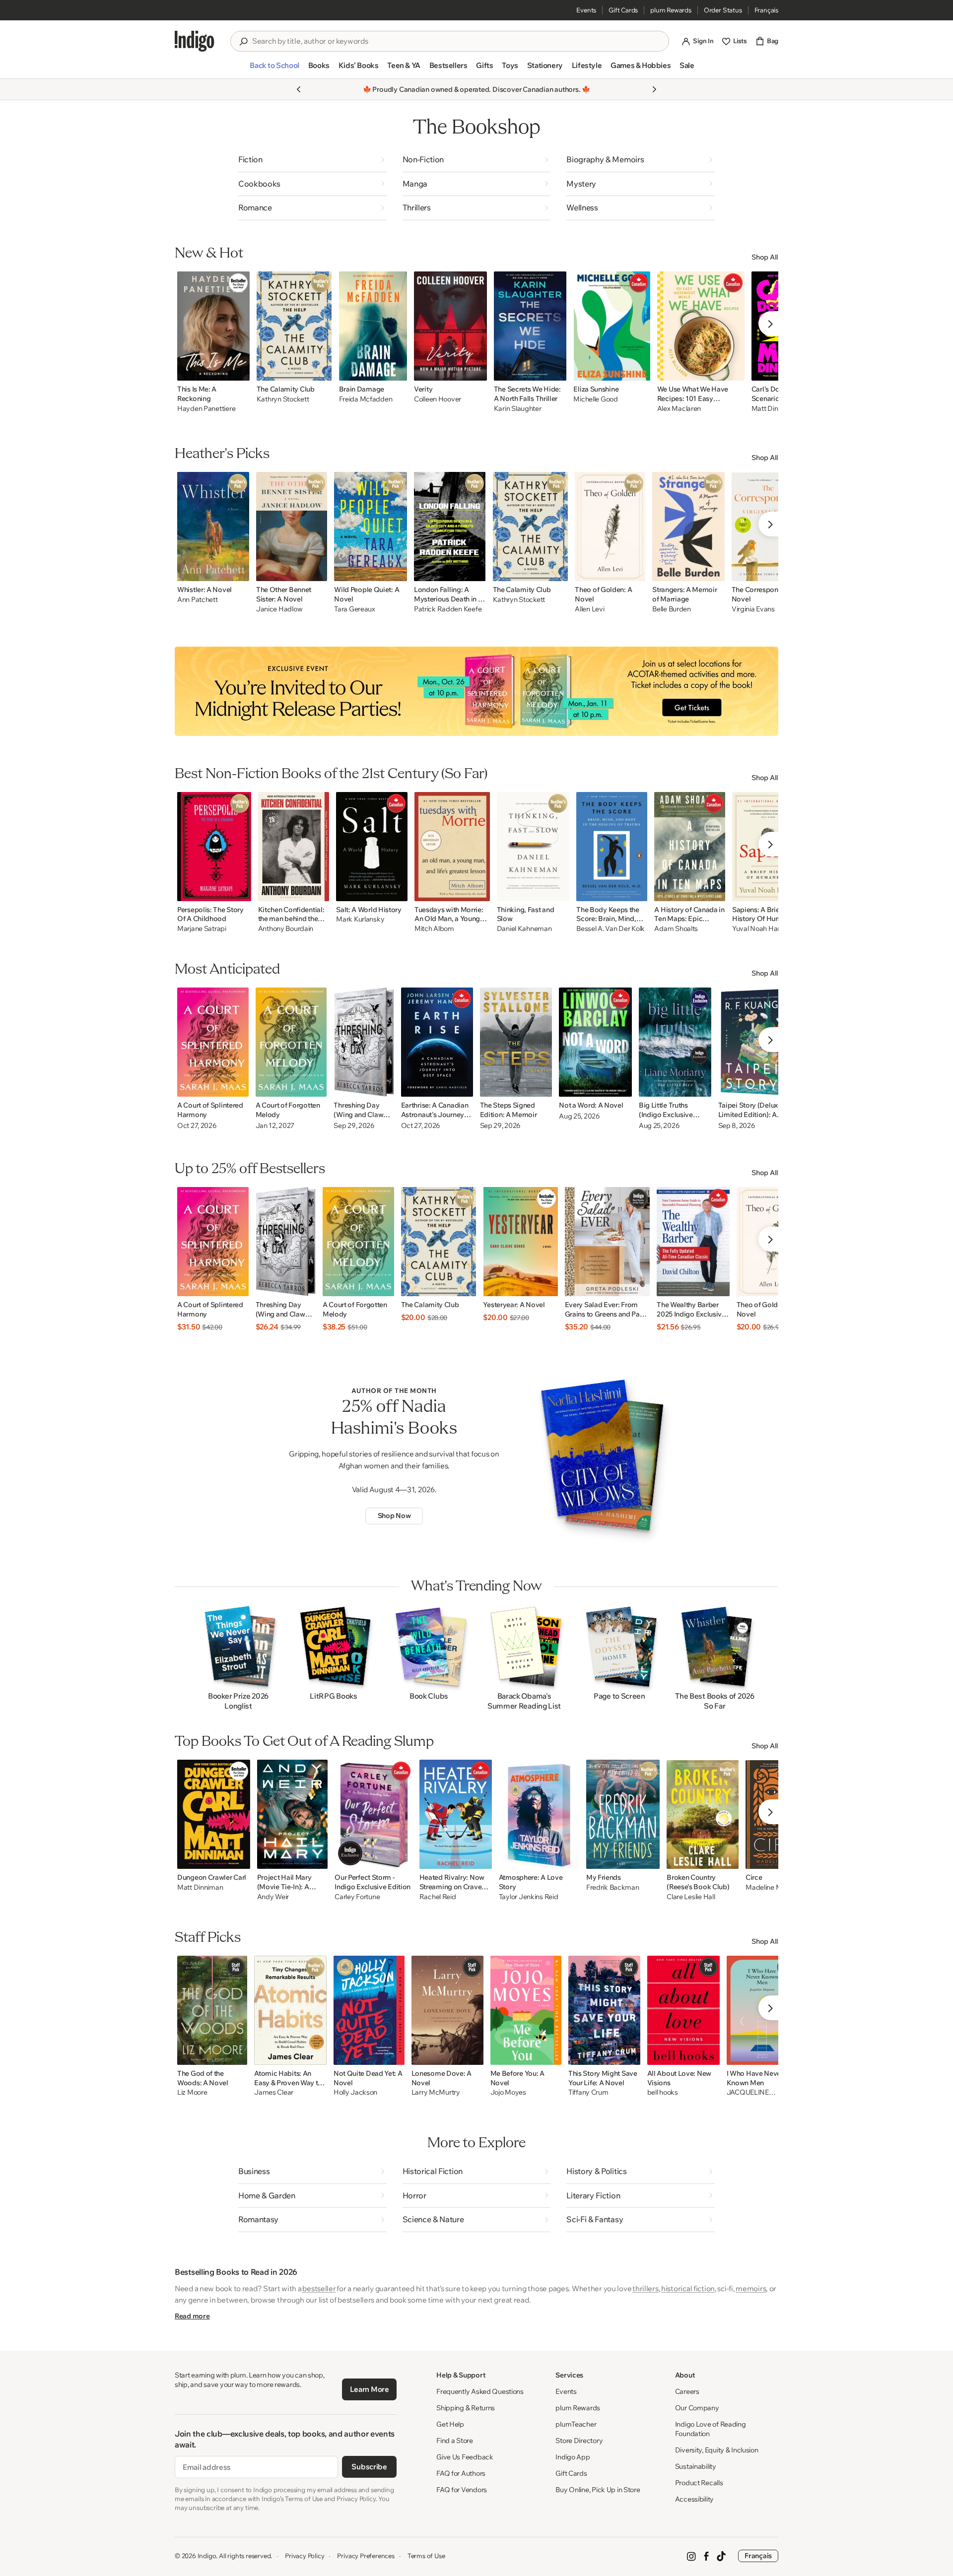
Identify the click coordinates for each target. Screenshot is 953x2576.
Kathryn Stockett (283, 399)
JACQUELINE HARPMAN (748, 2093)
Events (586, 10)
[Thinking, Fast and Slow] (533, 847)
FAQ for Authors (461, 2473)
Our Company (697, 2408)
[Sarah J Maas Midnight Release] (476, 691)
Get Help (450, 2424)
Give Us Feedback (465, 2457)
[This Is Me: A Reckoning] (213, 326)
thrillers (645, 2288)
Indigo (207, 2556)
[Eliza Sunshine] (612, 326)
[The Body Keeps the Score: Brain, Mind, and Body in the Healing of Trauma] (612, 847)
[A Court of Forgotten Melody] (291, 1042)
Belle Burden (672, 609)
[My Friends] (623, 1814)
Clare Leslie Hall (691, 1897)
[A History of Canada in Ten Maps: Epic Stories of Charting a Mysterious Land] (689, 847)
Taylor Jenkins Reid (529, 1897)
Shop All (765, 257)
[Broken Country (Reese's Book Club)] (703, 1814)
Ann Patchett (198, 600)
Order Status (723, 10)
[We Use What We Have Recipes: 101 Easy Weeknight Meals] (701, 326)
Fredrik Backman (613, 1887)
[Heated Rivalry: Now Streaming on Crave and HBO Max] (456, 1814)
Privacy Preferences (366, 2556)
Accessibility (694, 2499)
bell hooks (663, 2092)
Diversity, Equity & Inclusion (717, 2450)
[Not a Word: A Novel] (595, 1042)
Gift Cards (623, 10)
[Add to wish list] (239, 370)
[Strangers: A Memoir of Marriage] (688, 527)
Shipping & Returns (466, 2408)
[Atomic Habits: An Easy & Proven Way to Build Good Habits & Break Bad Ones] (290, 2010)
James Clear (274, 2092)
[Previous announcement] (299, 89)
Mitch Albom (434, 929)
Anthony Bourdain (286, 929)
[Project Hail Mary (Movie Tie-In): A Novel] (293, 1814)
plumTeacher (576, 2424)
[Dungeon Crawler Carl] (214, 1814)
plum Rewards (671, 10)
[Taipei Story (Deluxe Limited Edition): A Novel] (756, 1042)
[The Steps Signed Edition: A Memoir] (516, 1042)
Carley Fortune (357, 1897)
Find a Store (455, 2441)
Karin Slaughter (518, 409)
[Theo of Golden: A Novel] (610, 527)
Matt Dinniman (200, 1887)
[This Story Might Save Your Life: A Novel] (604, 2010)
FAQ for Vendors (462, 2490)
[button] (274, 69)
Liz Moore (192, 2092)
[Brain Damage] (373, 326)
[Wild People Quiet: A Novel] (371, 527)
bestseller (319, 2288)
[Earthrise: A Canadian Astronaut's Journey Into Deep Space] (437, 1042)
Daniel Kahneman (524, 929)
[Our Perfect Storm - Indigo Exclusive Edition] (373, 1814)
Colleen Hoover (438, 399)
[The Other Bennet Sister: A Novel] (292, 527)
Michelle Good (595, 399)
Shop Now (394, 1516)
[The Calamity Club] (294, 326)
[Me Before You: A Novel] (526, 2010)
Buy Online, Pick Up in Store (598, 2490)
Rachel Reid (438, 1897)
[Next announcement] (654, 89)
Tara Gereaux (355, 609)
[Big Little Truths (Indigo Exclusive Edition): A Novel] (675, 1042)
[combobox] (457, 41)
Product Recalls (699, 2483)
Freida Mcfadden (366, 399)
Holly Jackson (355, 2092)
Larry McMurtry (436, 2092)
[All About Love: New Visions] (683, 2010)
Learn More (370, 2389)
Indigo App (573, 2457)
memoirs (751, 2288)
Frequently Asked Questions (480, 2391)
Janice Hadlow (279, 609)
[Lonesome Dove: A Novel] (447, 2010)
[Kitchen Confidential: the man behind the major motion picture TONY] (294, 847)
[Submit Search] (243, 42)
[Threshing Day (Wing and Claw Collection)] (364, 1042)
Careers (687, 2391)
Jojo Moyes (508, 2092)
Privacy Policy (305, 2556)
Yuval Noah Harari (760, 929)
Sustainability (696, 2466)
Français (766, 10)
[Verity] (450, 326)
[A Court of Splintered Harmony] (213, 1042)
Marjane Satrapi (202, 929)
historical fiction (688, 2288)
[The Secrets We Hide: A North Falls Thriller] (530, 326)
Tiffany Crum (588, 2092)
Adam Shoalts (676, 929)
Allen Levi (589, 609)
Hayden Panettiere (206, 409)
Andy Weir (273, 1897)
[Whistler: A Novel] (213, 527)
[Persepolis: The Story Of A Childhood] (214, 847)
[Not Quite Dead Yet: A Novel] (369, 2010)
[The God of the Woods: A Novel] (212, 2010)
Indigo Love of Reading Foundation (711, 2429)
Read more (192, 2316)
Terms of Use (426, 2556)
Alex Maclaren (679, 409)
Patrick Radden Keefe (448, 609)
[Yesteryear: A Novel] (520, 1242)
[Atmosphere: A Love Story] (539, 1814)
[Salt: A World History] (372, 847)
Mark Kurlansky (360, 919)
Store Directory (579, 2441)
